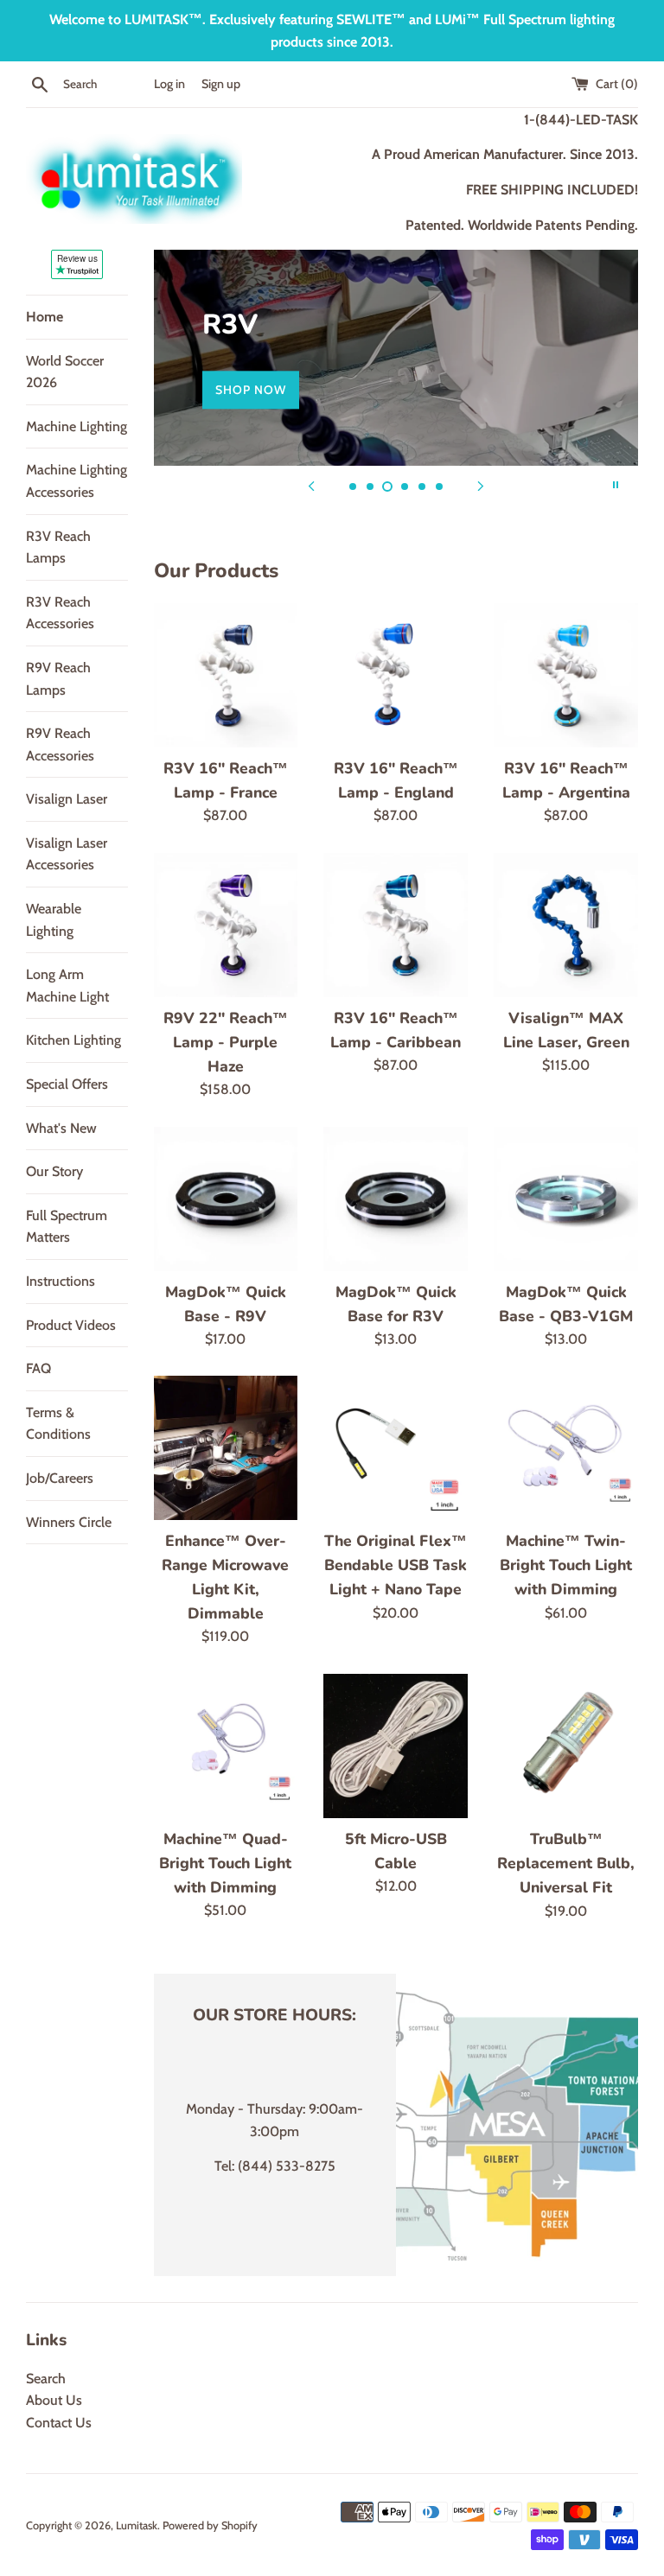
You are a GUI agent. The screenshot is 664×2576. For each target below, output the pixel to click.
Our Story (54, 1171)
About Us (54, 2400)
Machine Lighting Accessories (77, 481)
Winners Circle (69, 1522)
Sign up (221, 84)
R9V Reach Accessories (60, 744)
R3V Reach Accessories (60, 613)
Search (46, 2379)
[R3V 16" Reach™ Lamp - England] (396, 675)
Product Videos (71, 1325)
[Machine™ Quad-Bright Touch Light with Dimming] (226, 1746)
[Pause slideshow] (616, 485)
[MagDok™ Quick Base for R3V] (396, 1199)
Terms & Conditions (58, 1424)
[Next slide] (481, 485)
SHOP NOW (251, 390)
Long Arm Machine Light (67, 986)
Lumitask (137, 2525)
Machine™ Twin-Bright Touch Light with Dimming (566, 1565)
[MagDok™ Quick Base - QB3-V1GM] (566, 1199)
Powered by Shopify (210, 2525)
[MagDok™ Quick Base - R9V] (226, 1199)
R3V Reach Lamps (58, 547)
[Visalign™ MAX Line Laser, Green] (566, 925)
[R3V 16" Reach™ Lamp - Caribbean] (396, 925)
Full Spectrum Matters (67, 1227)
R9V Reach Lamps (58, 679)
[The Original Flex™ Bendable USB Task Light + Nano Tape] (396, 1448)
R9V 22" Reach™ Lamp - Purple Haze (226, 1042)
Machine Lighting (77, 426)
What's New (61, 1128)
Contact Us (59, 2423)
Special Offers (67, 1084)
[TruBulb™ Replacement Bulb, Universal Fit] (566, 1746)
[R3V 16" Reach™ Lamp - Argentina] (566, 675)
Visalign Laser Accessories (67, 854)
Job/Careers (60, 1478)
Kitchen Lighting (73, 1040)
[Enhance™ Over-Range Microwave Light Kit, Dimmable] (226, 1447)
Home (45, 317)
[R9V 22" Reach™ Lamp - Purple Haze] (226, 925)
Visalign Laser (67, 799)
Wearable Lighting (54, 920)
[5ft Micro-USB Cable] (396, 1746)
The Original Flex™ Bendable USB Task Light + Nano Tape (396, 1565)
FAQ (38, 1368)
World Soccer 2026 (65, 372)
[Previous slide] (311, 485)
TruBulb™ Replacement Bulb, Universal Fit (566, 1863)
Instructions (61, 1281)
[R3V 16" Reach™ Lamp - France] (226, 675)
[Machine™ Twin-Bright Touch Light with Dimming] (566, 1448)
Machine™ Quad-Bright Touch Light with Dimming (225, 1863)
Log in (169, 84)
